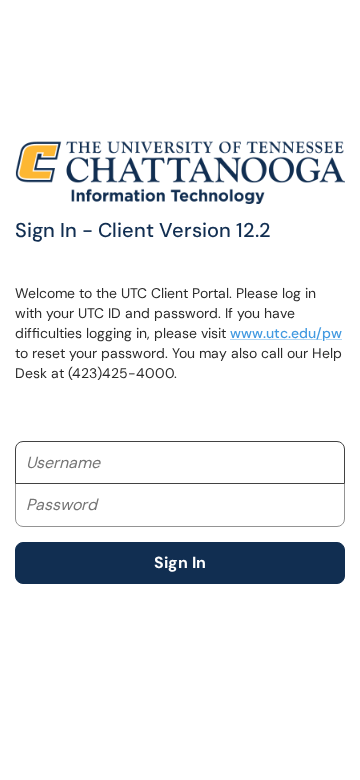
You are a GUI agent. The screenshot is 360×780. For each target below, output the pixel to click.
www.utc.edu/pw (286, 333)
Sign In (180, 562)
